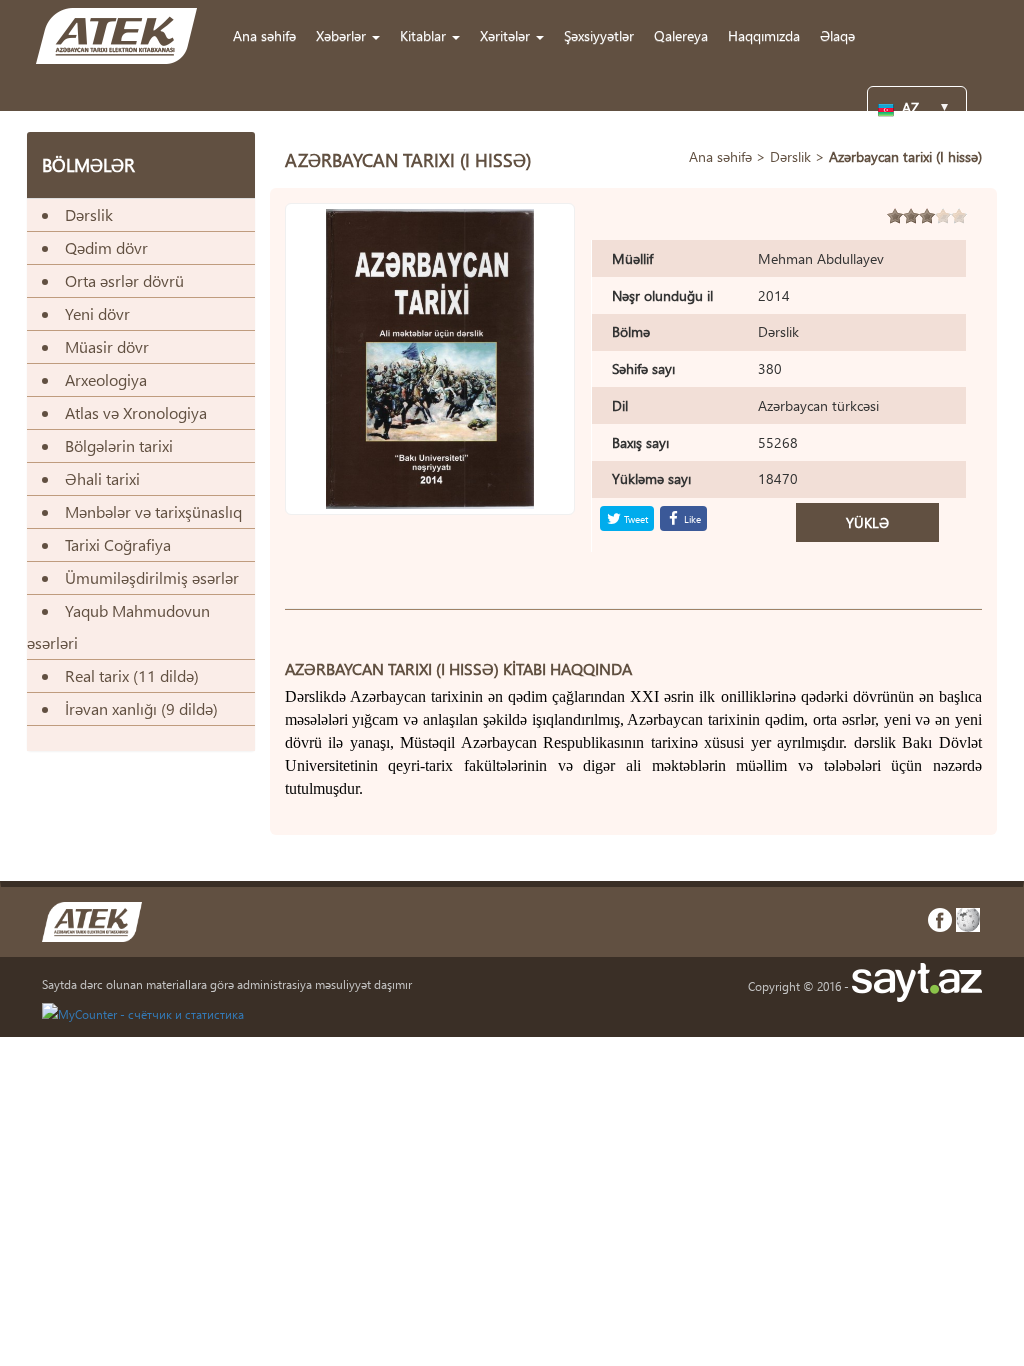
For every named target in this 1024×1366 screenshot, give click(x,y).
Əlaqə (837, 35)
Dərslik (790, 156)
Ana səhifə (264, 35)
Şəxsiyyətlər (599, 35)
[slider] (927, 216)
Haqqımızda (764, 35)
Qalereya (681, 35)
